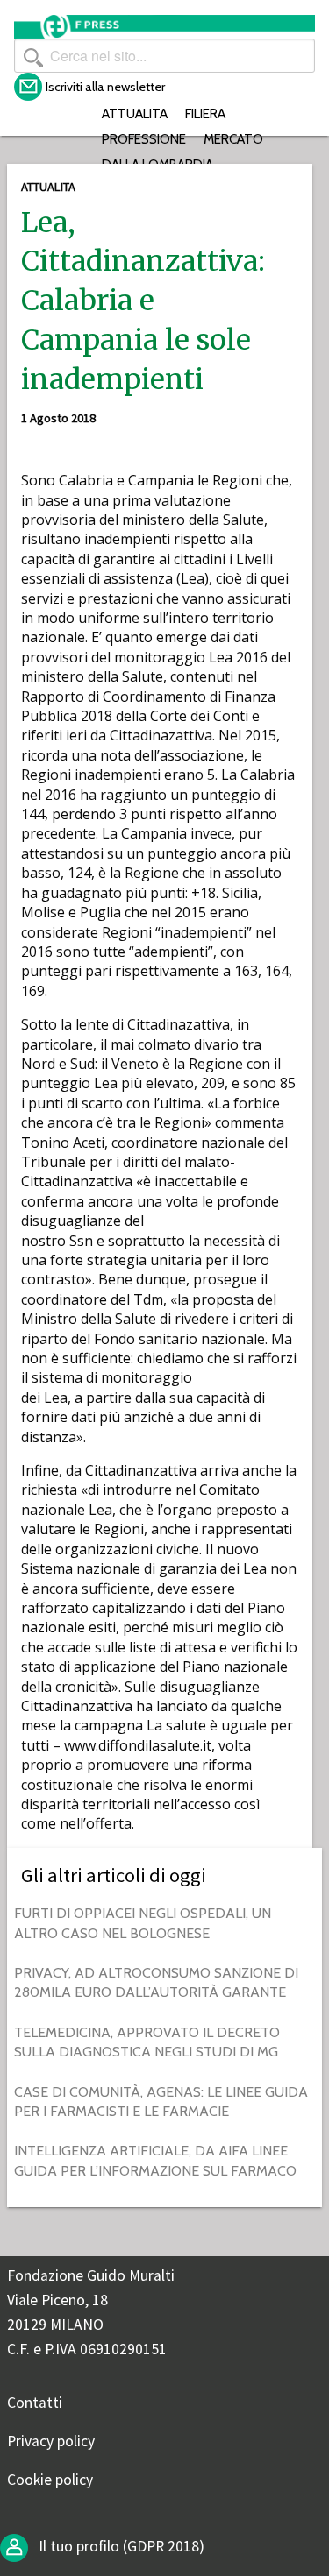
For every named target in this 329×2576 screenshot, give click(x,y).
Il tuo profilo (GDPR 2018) (120, 2546)
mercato (233, 139)
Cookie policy (50, 2480)
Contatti (35, 2403)
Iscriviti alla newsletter (105, 87)
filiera (205, 113)
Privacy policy (51, 2441)
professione (144, 139)
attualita (135, 113)
